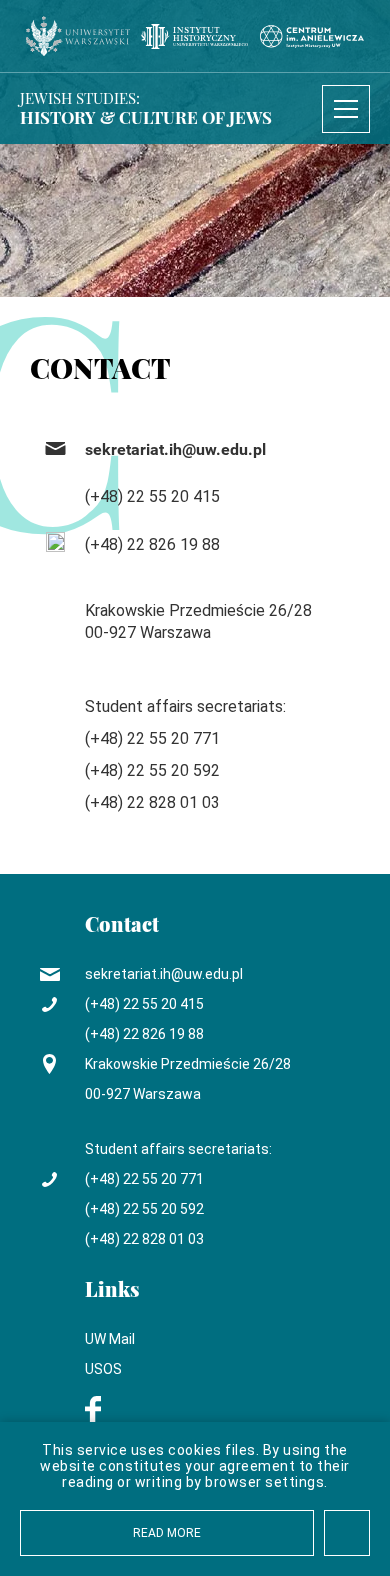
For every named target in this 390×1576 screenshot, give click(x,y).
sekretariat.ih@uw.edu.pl (175, 449)
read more (167, 1533)
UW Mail (110, 1339)
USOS (103, 1369)
